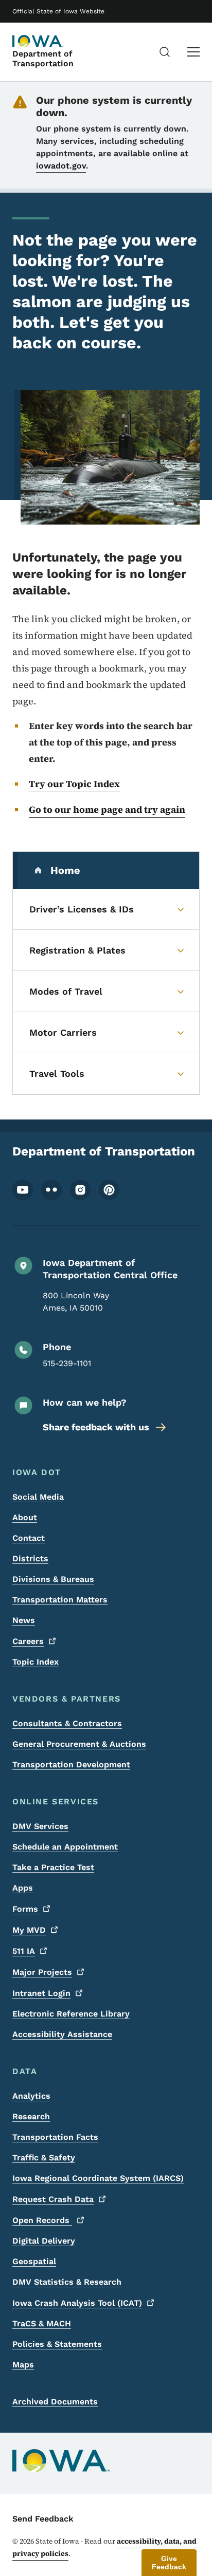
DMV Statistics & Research (67, 2282)
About (25, 1517)
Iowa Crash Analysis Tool (77, 2303)
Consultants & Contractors (67, 1723)
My (29, 1930)
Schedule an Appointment (65, 1847)
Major (42, 1972)
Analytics (31, 2096)
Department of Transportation (43, 59)
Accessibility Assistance (62, 2034)
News (24, 1620)
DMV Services (40, 1826)
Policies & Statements (57, 2344)
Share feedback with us (96, 1427)
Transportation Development (71, 1765)
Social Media (38, 1497)
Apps (23, 1888)
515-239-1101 (67, 1363)
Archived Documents (55, 2402)
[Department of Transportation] (38, 41)
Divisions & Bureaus (53, 1579)
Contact (29, 1538)
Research (31, 2116)
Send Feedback (43, 2519)
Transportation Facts (55, 2137)
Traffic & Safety (44, 2158)
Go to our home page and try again (107, 809)
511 (24, 1951)
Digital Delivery (44, 2241)
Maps (23, 2365)
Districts (30, 1558)
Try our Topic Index (74, 784)
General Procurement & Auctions (79, 1744)
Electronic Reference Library (71, 2014)
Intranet (41, 1993)
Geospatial (34, 2261)
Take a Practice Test (53, 1867)
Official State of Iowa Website (58, 11)
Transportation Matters (60, 1600)
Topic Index (36, 1662)
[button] (169, 2563)
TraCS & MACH (42, 2323)
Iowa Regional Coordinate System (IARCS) (98, 2178)
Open (42, 2220)
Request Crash (53, 2199)
